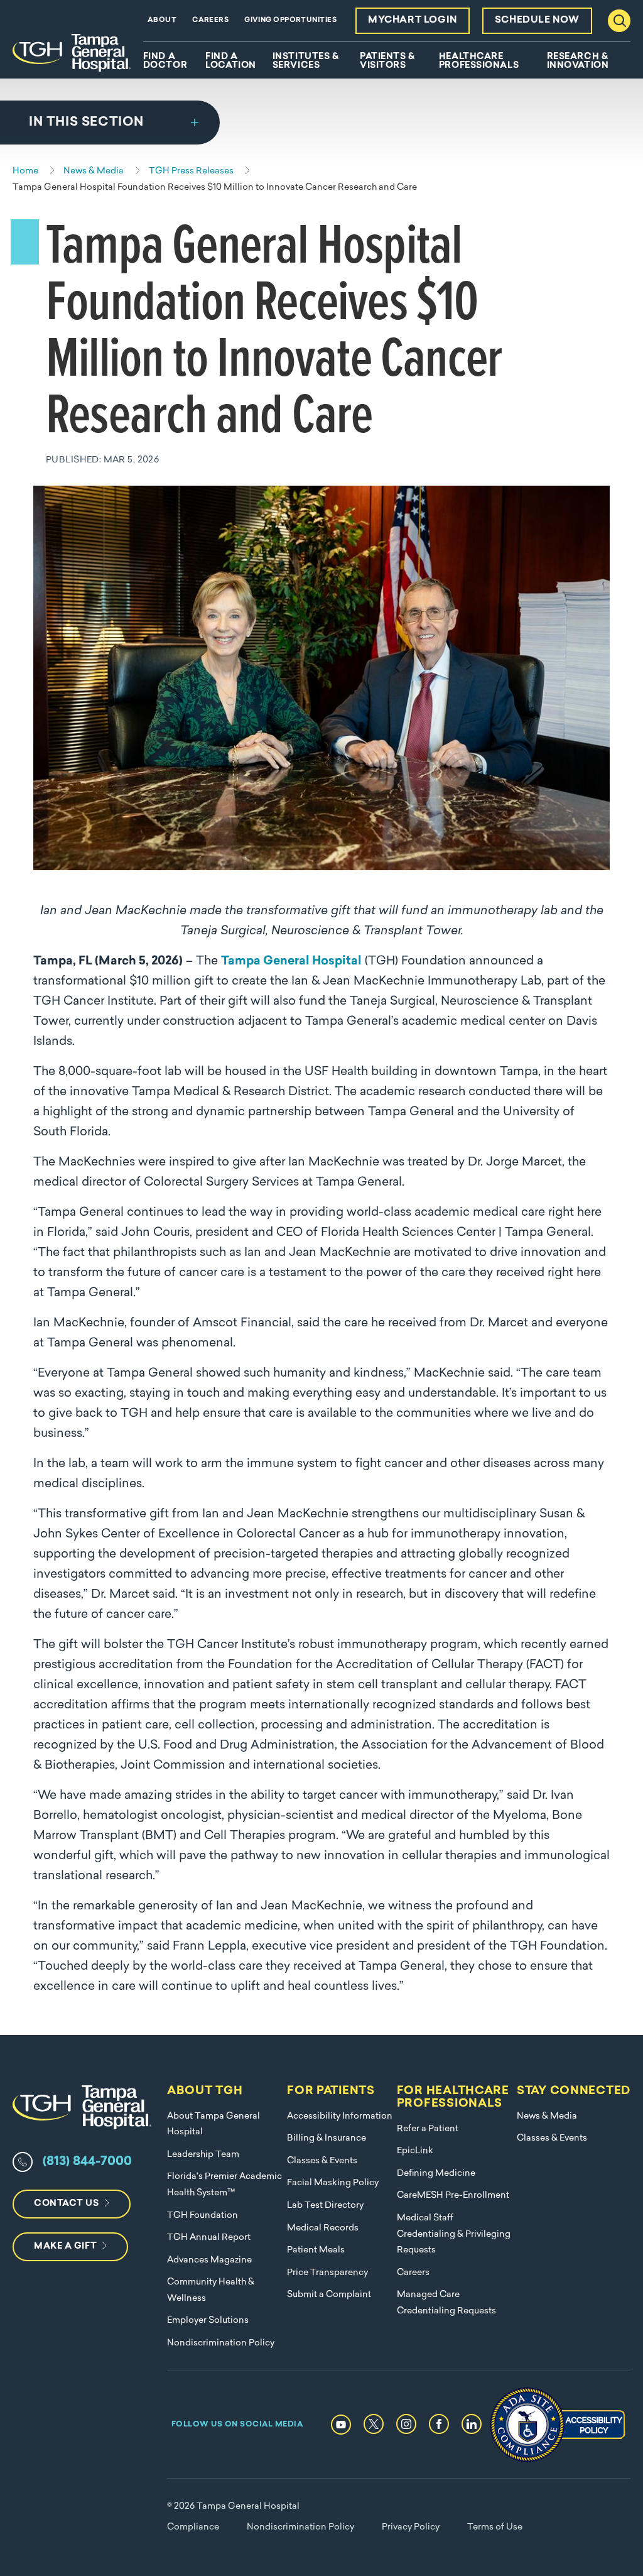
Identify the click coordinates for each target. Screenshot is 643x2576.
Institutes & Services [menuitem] (306, 62)
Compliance (193, 2527)
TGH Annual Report (209, 2238)
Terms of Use (495, 2527)
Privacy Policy (411, 2527)
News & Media (547, 2116)
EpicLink (415, 2151)
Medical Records (323, 2228)
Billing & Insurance (327, 2138)
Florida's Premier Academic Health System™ (224, 2185)
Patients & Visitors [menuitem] (387, 62)
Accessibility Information (340, 2116)
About (162, 20)
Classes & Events (322, 2161)
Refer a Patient (428, 2129)
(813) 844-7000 (87, 2162)
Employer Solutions (208, 2321)
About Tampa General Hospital (213, 2125)
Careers (210, 20)
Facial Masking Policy (333, 2183)
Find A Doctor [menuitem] (165, 62)
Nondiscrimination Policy (221, 2343)
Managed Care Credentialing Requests (446, 2303)
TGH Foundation (203, 2216)
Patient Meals (316, 2250)
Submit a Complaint (329, 2295)
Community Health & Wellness (211, 2290)
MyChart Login (413, 20)
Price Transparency (327, 2273)
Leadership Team (203, 2155)
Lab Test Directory (325, 2206)
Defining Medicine (436, 2174)
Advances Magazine (209, 2260)
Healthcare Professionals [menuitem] (479, 62)
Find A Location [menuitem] (230, 62)
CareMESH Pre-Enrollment (453, 2196)
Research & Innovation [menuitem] (578, 62)
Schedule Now (537, 20)
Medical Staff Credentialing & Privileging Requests (454, 2234)
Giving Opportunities (290, 20)
